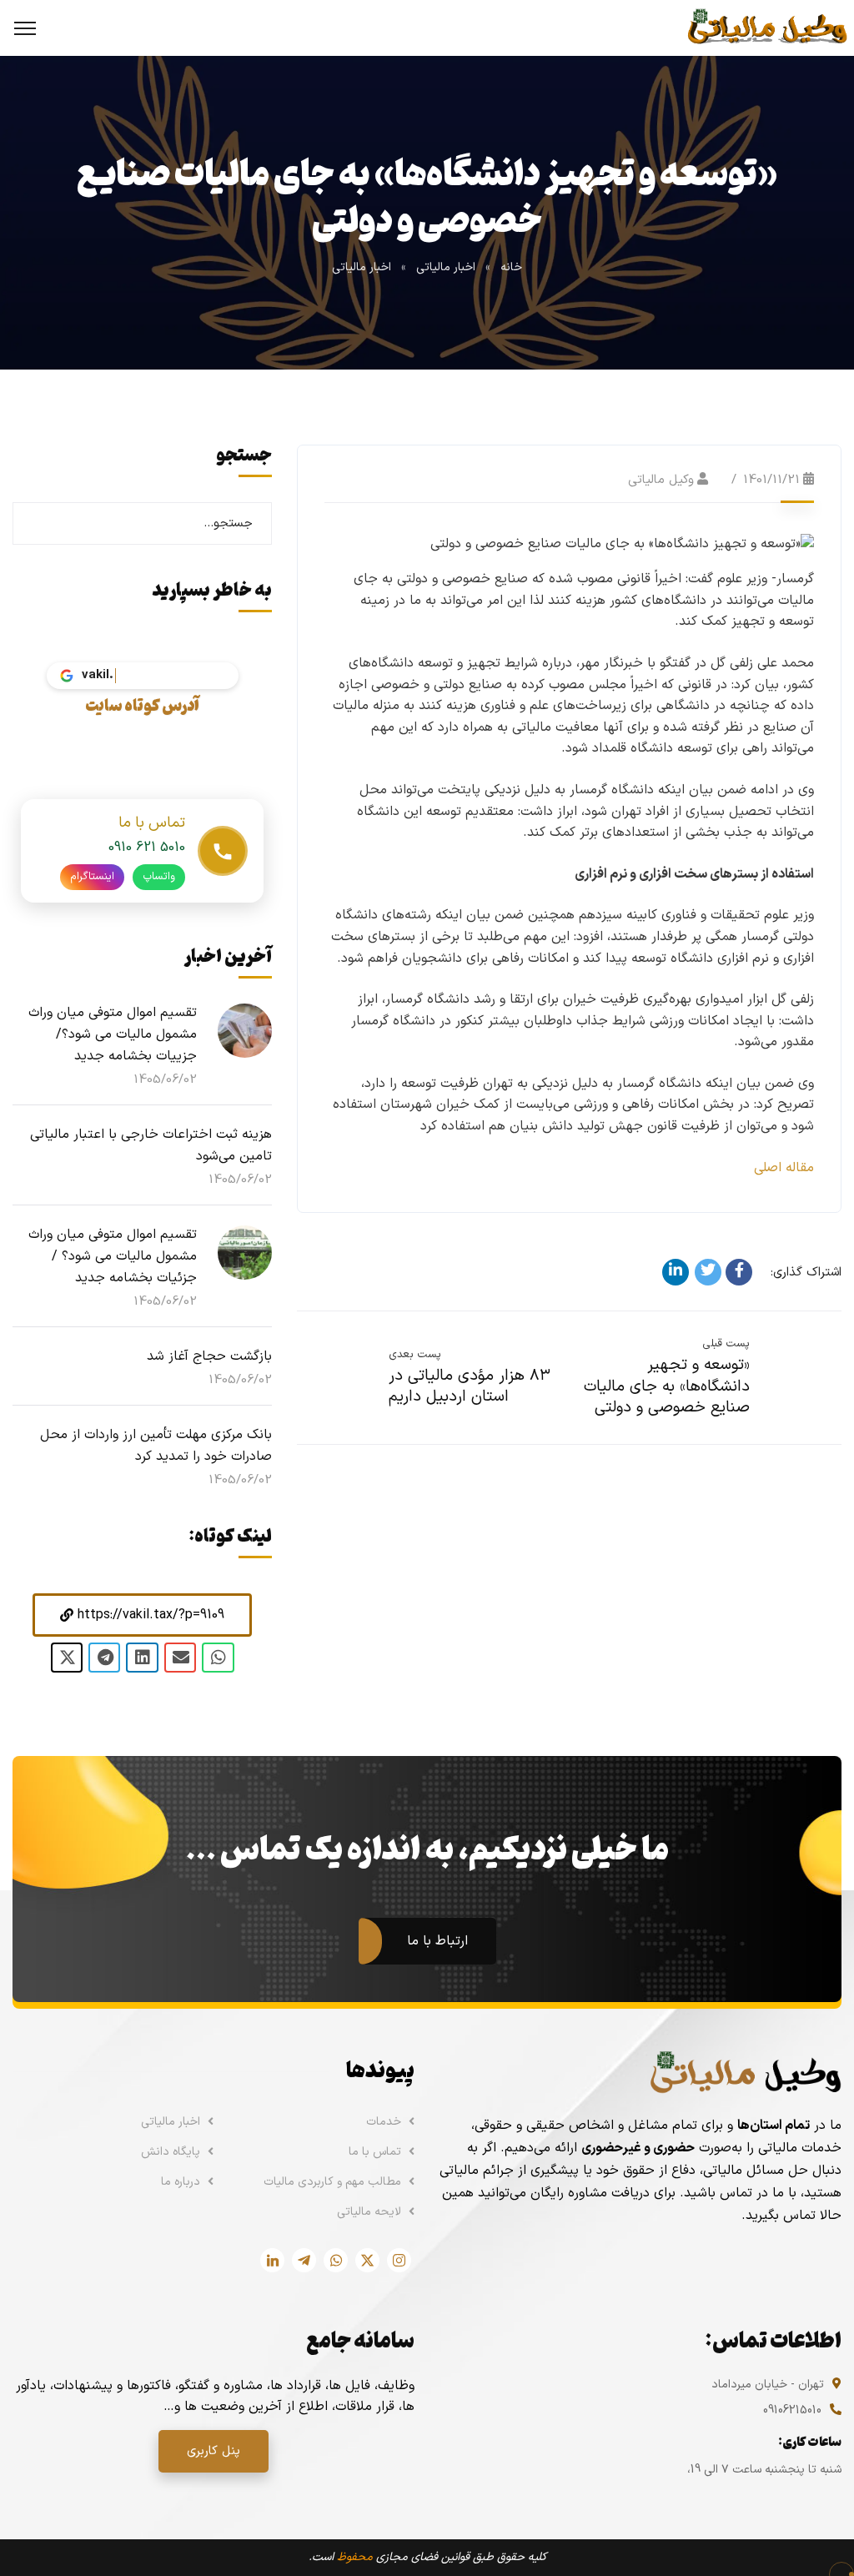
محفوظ (355, 2557)
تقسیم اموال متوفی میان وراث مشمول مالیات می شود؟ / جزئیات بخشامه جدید (113, 1256)
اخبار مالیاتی (446, 267)
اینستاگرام (92, 877)
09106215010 (792, 2410)
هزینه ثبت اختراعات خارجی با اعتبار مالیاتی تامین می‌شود (151, 1145)
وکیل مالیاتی (661, 480)
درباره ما (181, 2182)
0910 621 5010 (147, 848)
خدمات (384, 2122)
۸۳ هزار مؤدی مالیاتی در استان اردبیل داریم (470, 1387)
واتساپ (159, 877)
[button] (142, 1615)
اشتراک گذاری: (806, 1273)
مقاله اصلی (784, 1168)
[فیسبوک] (739, 1272)
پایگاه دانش (171, 2152)
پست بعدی (415, 1355)
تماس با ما (375, 2152)
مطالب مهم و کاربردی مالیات (332, 2182)
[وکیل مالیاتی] (767, 28)
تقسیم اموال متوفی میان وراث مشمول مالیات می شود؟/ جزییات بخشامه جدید (113, 1034)
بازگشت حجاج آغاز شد (209, 1356)
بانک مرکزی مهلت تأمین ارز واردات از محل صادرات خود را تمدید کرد (156, 1446)
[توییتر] (708, 1272)
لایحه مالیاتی (369, 2212)
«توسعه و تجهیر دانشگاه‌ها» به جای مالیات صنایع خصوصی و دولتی (667, 1386)
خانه (511, 267)
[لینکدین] (676, 1272)
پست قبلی (726, 1344)
